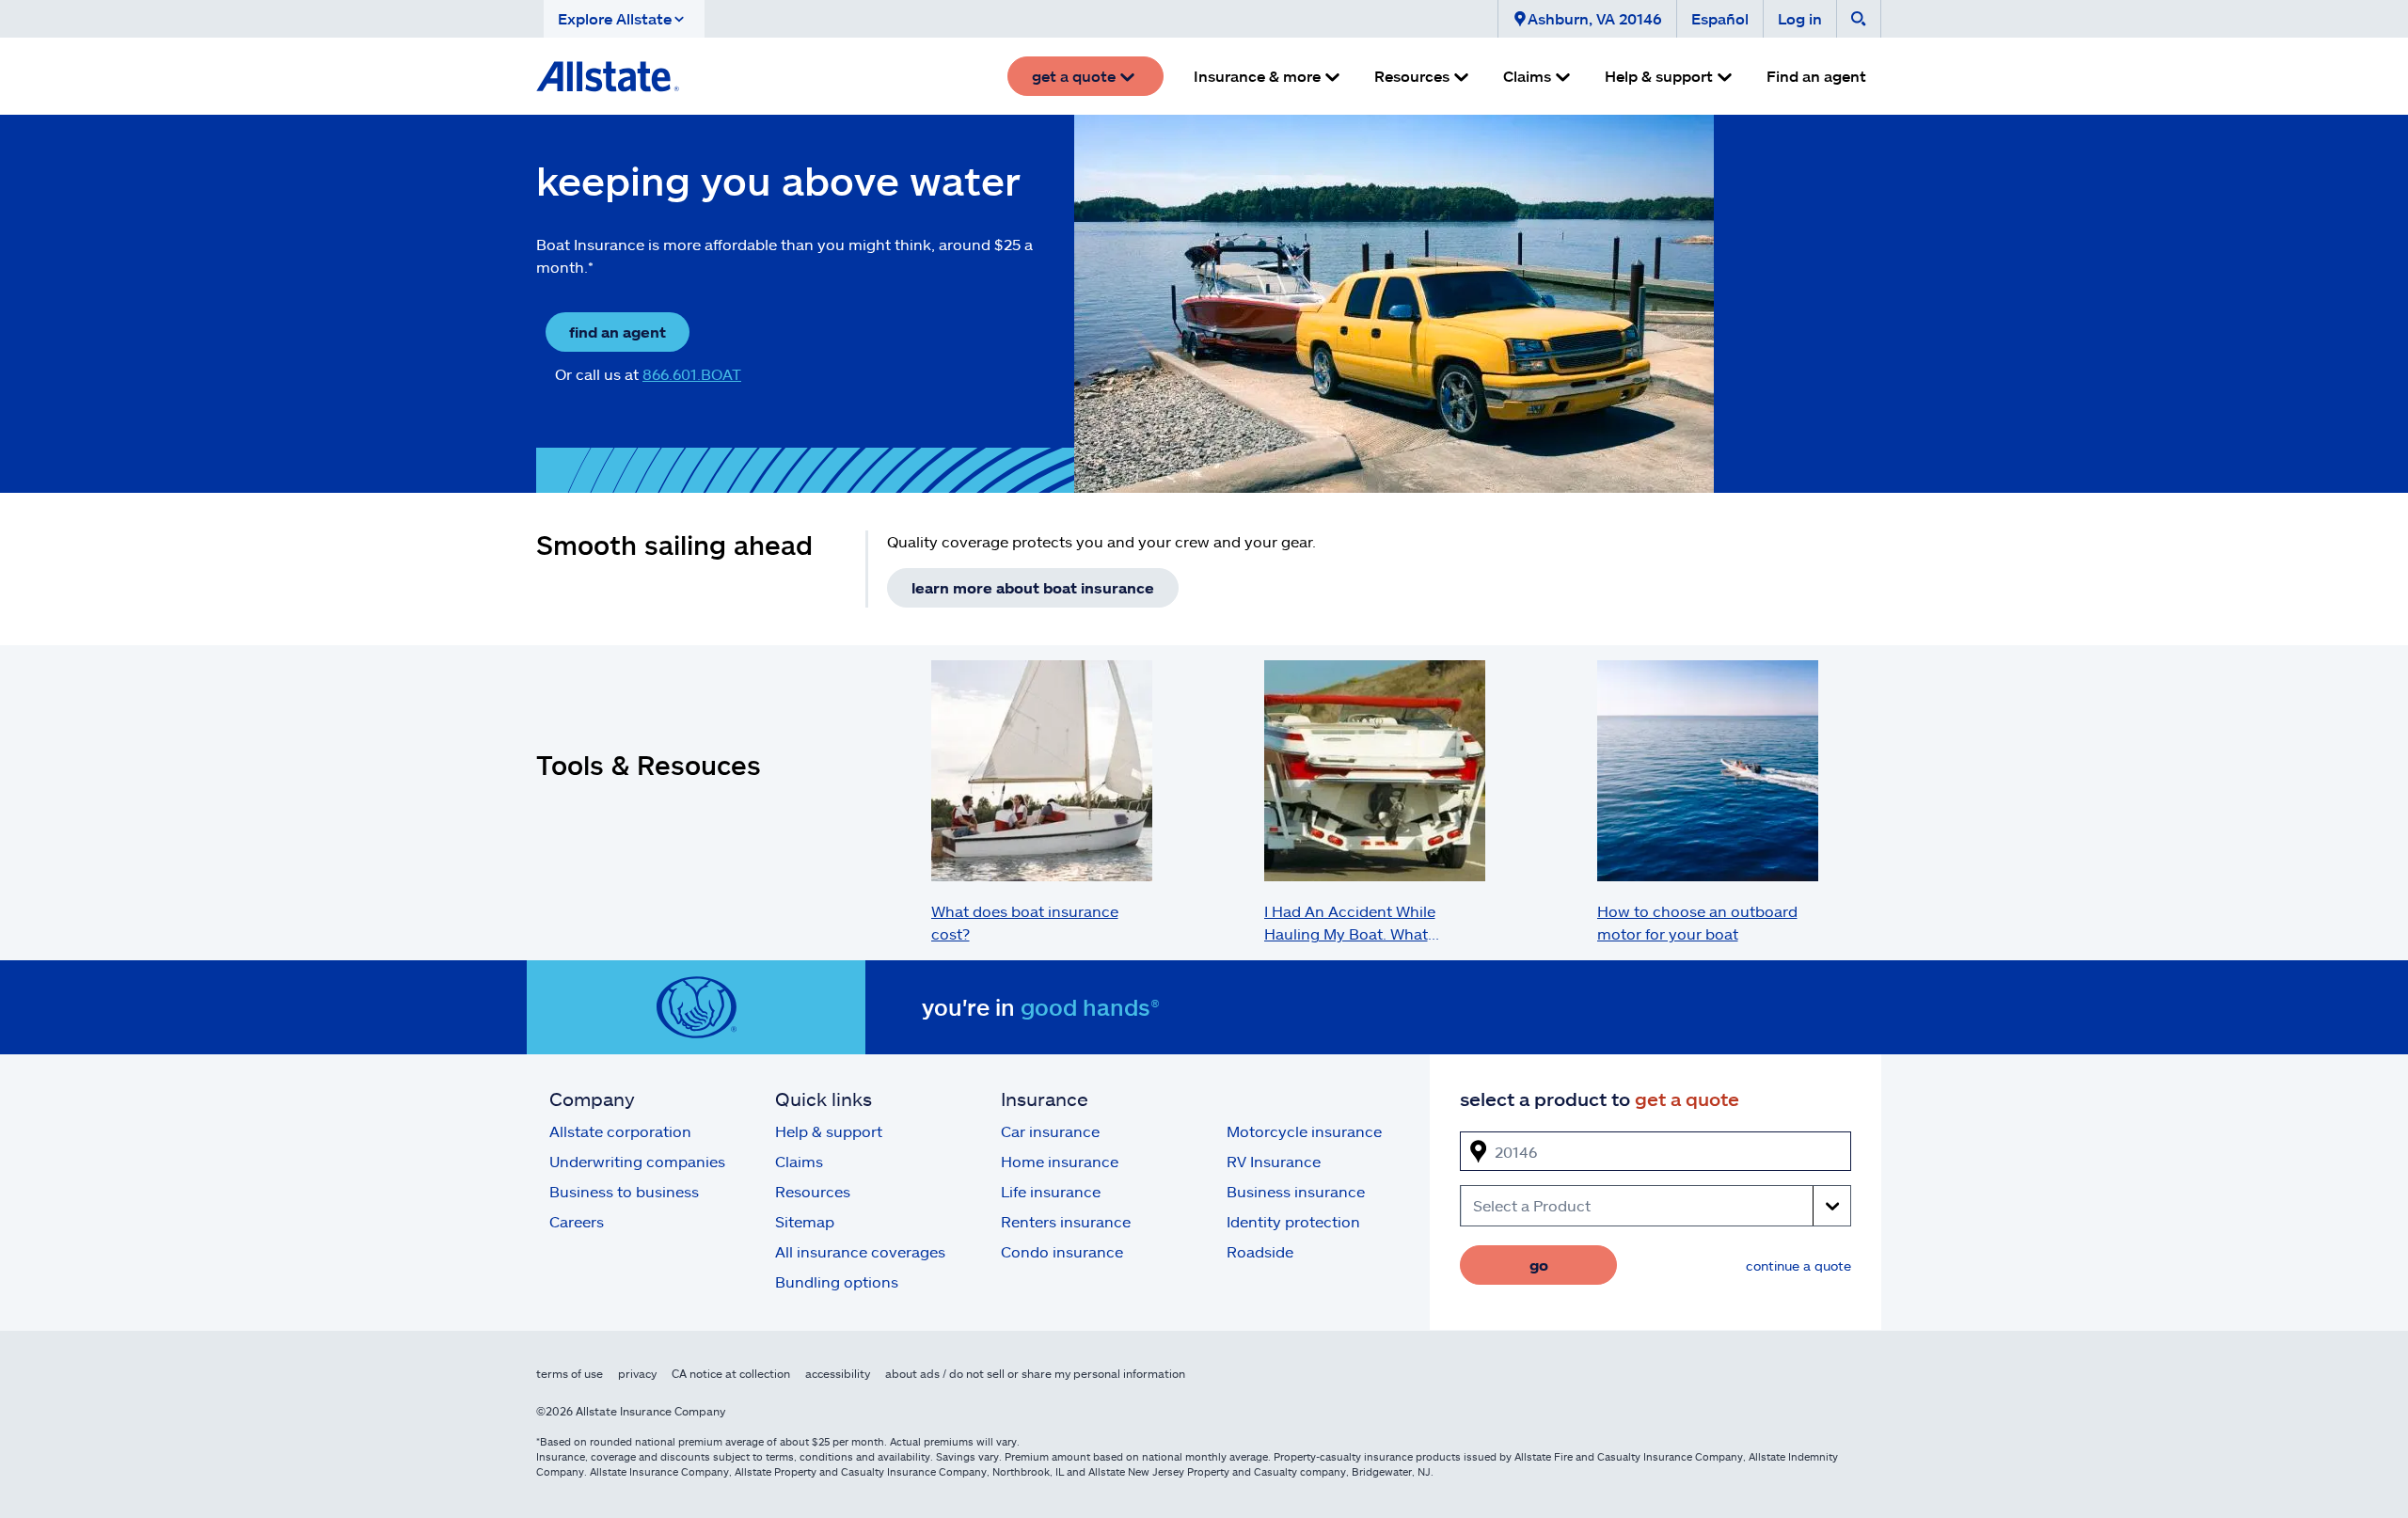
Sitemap (805, 1221)
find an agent (618, 332)
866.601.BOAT (692, 374)
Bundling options (837, 1281)
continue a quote (1798, 1265)
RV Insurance (1274, 1161)
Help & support (829, 1131)
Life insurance (1051, 1191)
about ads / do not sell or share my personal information (1035, 1373)
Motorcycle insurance (1304, 1131)
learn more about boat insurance (1033, 587)
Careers (577, 1221)
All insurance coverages (860, 1251)
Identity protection (1293, 1221)
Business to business (624, 1191)
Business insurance (1296, 1191)
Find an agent (1816, 76)
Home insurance (1060, 1161)
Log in (1800, 18)
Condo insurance (1062, 1251)
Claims (799, 1161)
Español (1720, 18)
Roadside (1260, 1251)
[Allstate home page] (608, 76)
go (1539, 1265)
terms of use (570, 1373)
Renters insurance (1066, 1221)
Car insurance (1050, 1131)
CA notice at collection (731, 1373)
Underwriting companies (637, 1161)
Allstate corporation (620, 1131)
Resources (813, 1191)
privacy (637, 1373)
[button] (624, 19)
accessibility (838, 1373)
